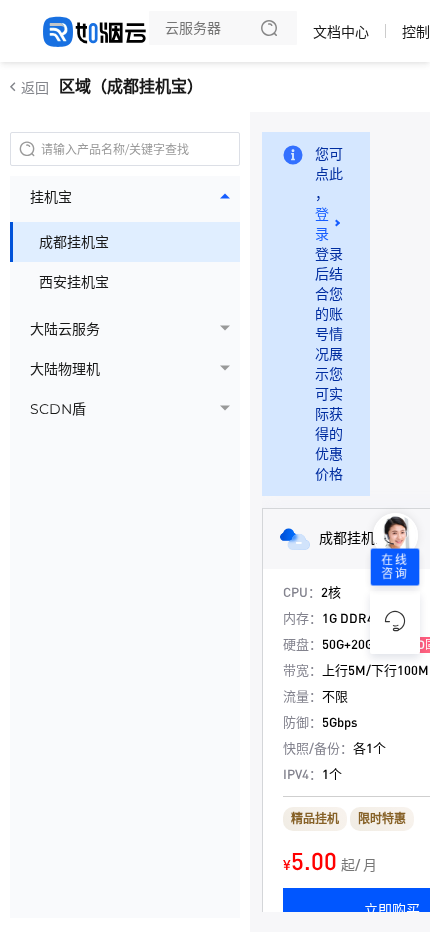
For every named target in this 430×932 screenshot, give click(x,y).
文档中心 (341, 32)
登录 (322, 224)
